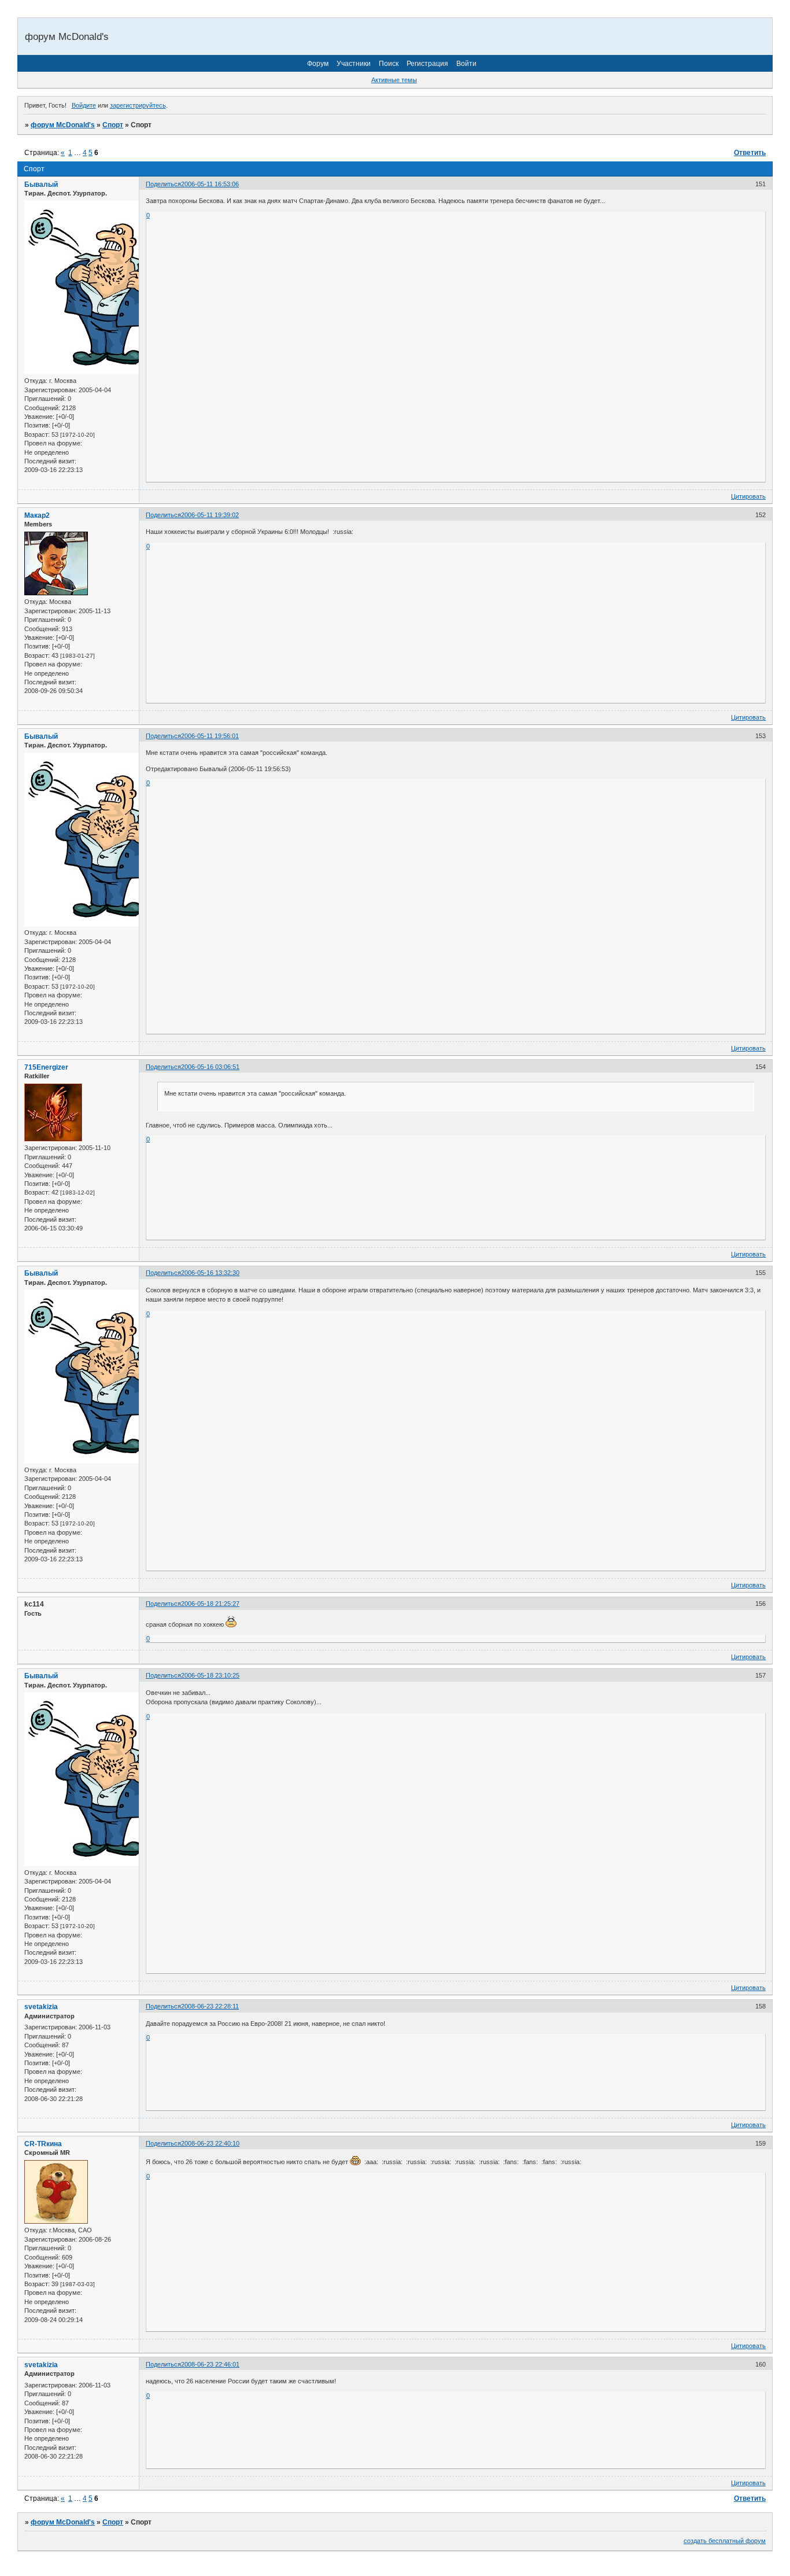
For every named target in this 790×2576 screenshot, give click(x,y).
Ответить (750, 153)
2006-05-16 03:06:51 (210, 1067)
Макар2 (37, 515)
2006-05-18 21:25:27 (210, 1604)
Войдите (84, 105)
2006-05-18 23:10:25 (210, 1675)
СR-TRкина (43, 2144)
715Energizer (46, 1067)
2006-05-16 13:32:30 (210, 1273)
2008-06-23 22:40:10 (210, 2143)
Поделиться (163, 184)
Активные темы (394, 80)
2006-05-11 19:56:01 (210, 736)
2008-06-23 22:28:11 (210, 2006)
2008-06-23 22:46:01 (210, 2364)
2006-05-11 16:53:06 (210, 184)
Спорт (113, 125)
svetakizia (41, 2007)
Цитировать (748, 496)
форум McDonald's (63, 125)
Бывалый (41, 185)
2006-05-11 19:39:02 (210, 515)
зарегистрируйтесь (138, 105)
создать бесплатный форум (725, 2541)
